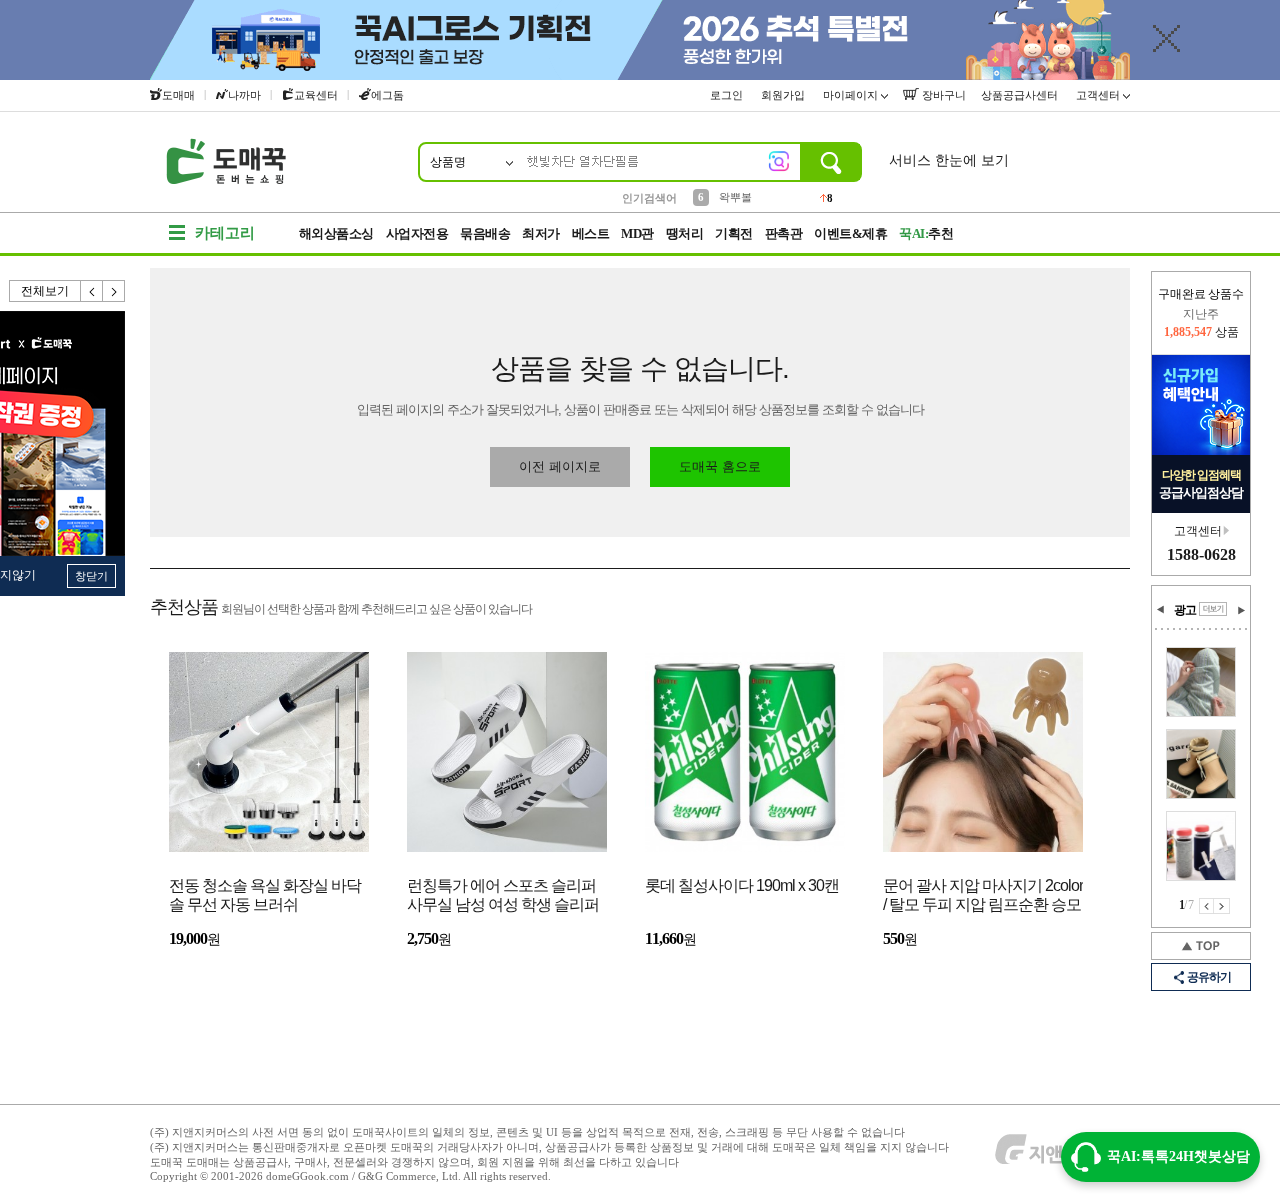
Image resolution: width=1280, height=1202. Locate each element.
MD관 (637, 233)
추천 (926, 233)
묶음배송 (485, 233)
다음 (114, 291)
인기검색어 (649, 198)
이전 (92, 291)
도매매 (178, 95)
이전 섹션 (1161, 610)
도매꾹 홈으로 (720, 466)
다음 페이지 (1222, 906)
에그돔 (387, 95)
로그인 (728, 95)
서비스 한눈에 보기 (949, 160)
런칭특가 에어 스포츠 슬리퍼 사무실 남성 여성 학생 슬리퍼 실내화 (503, 896)
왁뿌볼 (735, 197)
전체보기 (45, 291)
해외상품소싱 (336, 233)
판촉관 (784, 233)
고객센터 (1099, 95)
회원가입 (784, 95)
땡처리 (685, 233)
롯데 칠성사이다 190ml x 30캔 (742, 885)
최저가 (541, 233)
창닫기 (91, 576)
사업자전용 (417, 233)
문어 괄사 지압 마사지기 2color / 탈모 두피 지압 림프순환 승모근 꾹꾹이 (983, 896)
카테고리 (225, 233)
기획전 (734, 233)
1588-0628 (1201, 554)
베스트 (591, 233)
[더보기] (1213, 609)
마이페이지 (852, 95)
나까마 (244, 95)
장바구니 (942, 95)
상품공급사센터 (1021, 95)
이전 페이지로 (560, 466)
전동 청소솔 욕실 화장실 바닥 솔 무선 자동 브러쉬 (265, 895)
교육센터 (316, 95)
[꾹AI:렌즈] (779, 161)
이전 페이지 (1206, 906)
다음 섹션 (1241, 610)
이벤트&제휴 (850, 233)
